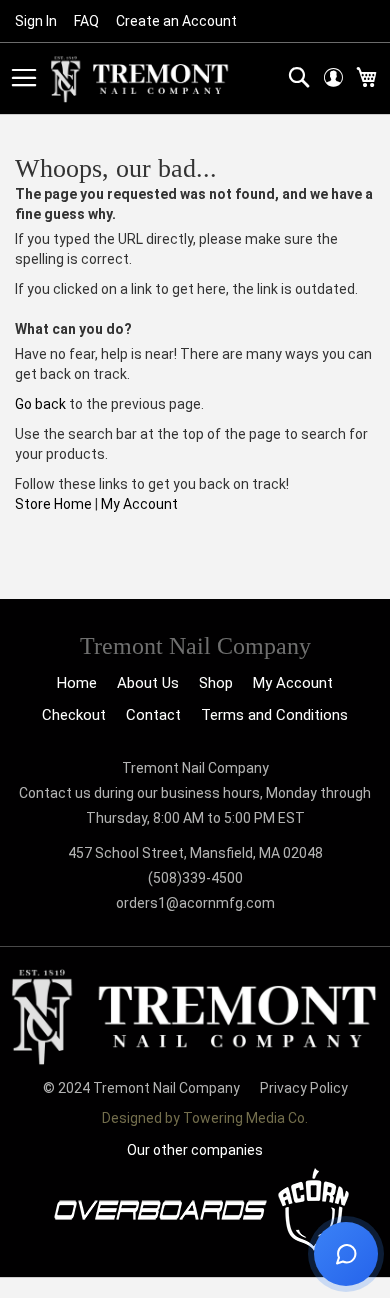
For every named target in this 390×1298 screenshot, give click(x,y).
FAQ (86, 21)
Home (77, 683)
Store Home (53, 504)
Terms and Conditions (274, 715)
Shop (216, 683)
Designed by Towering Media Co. (205, 1118)
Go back (40, 404)
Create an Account (176, 21)
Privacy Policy (304, 1088)
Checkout (74, 715)
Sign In (36, 21)
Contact (153, 715)
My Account (139, 504)
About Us (148, 683)
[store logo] (140, 79)
